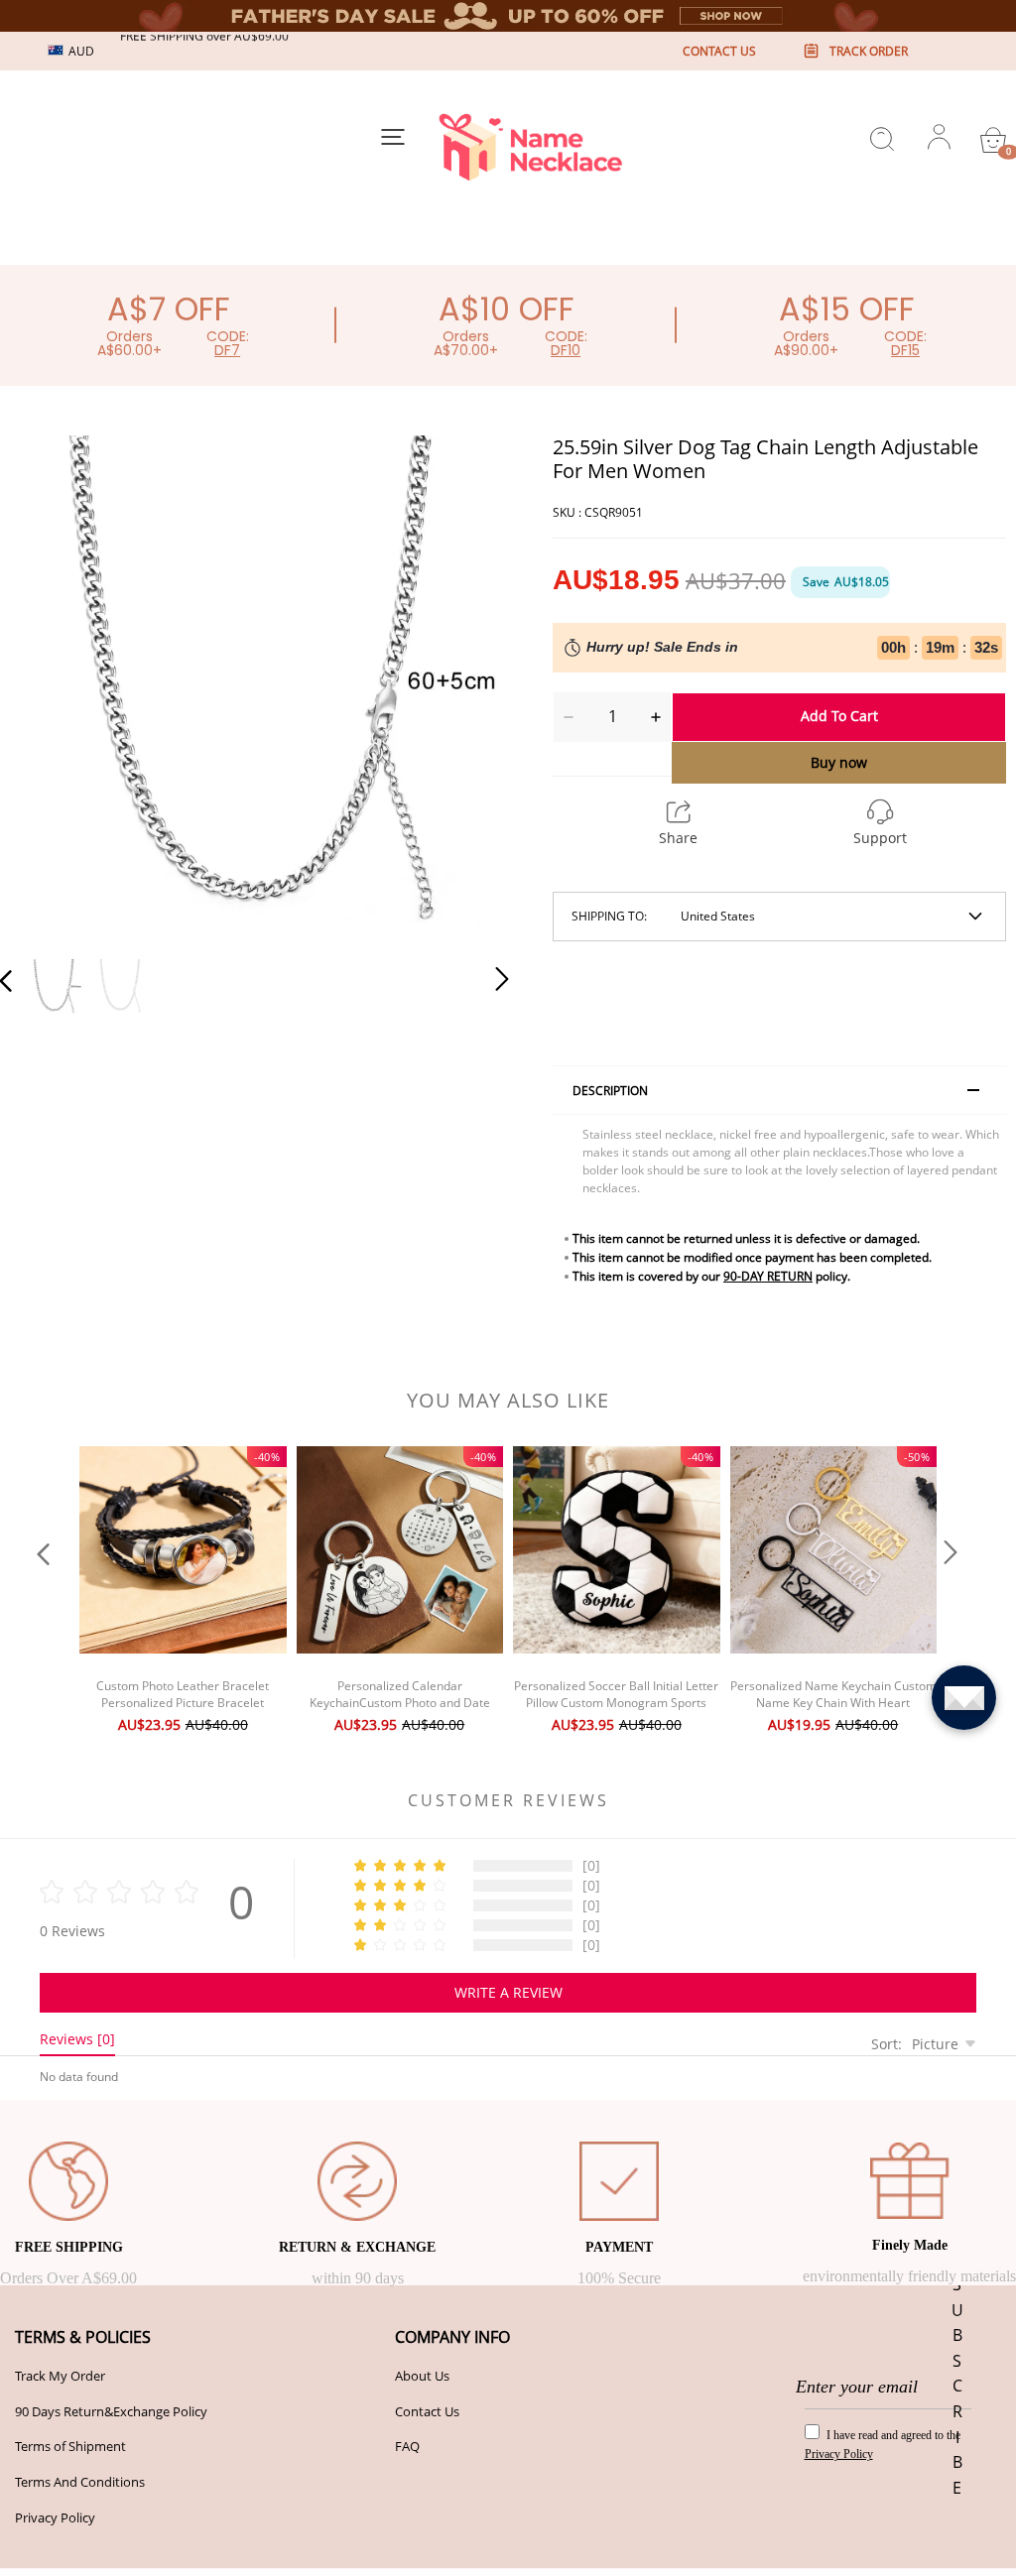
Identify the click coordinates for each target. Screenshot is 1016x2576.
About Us (422, 2376)
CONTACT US (719, 51)
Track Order (869, 51)
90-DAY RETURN (768, 1276)
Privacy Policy (55, 2517)
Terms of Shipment (70, 2446)
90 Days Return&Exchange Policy (111, 2411)
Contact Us (427, 2411)
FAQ (407, 2446)
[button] (46, 686)
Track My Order (60, 2376)
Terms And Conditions (80, 2482)
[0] (993, 140)
